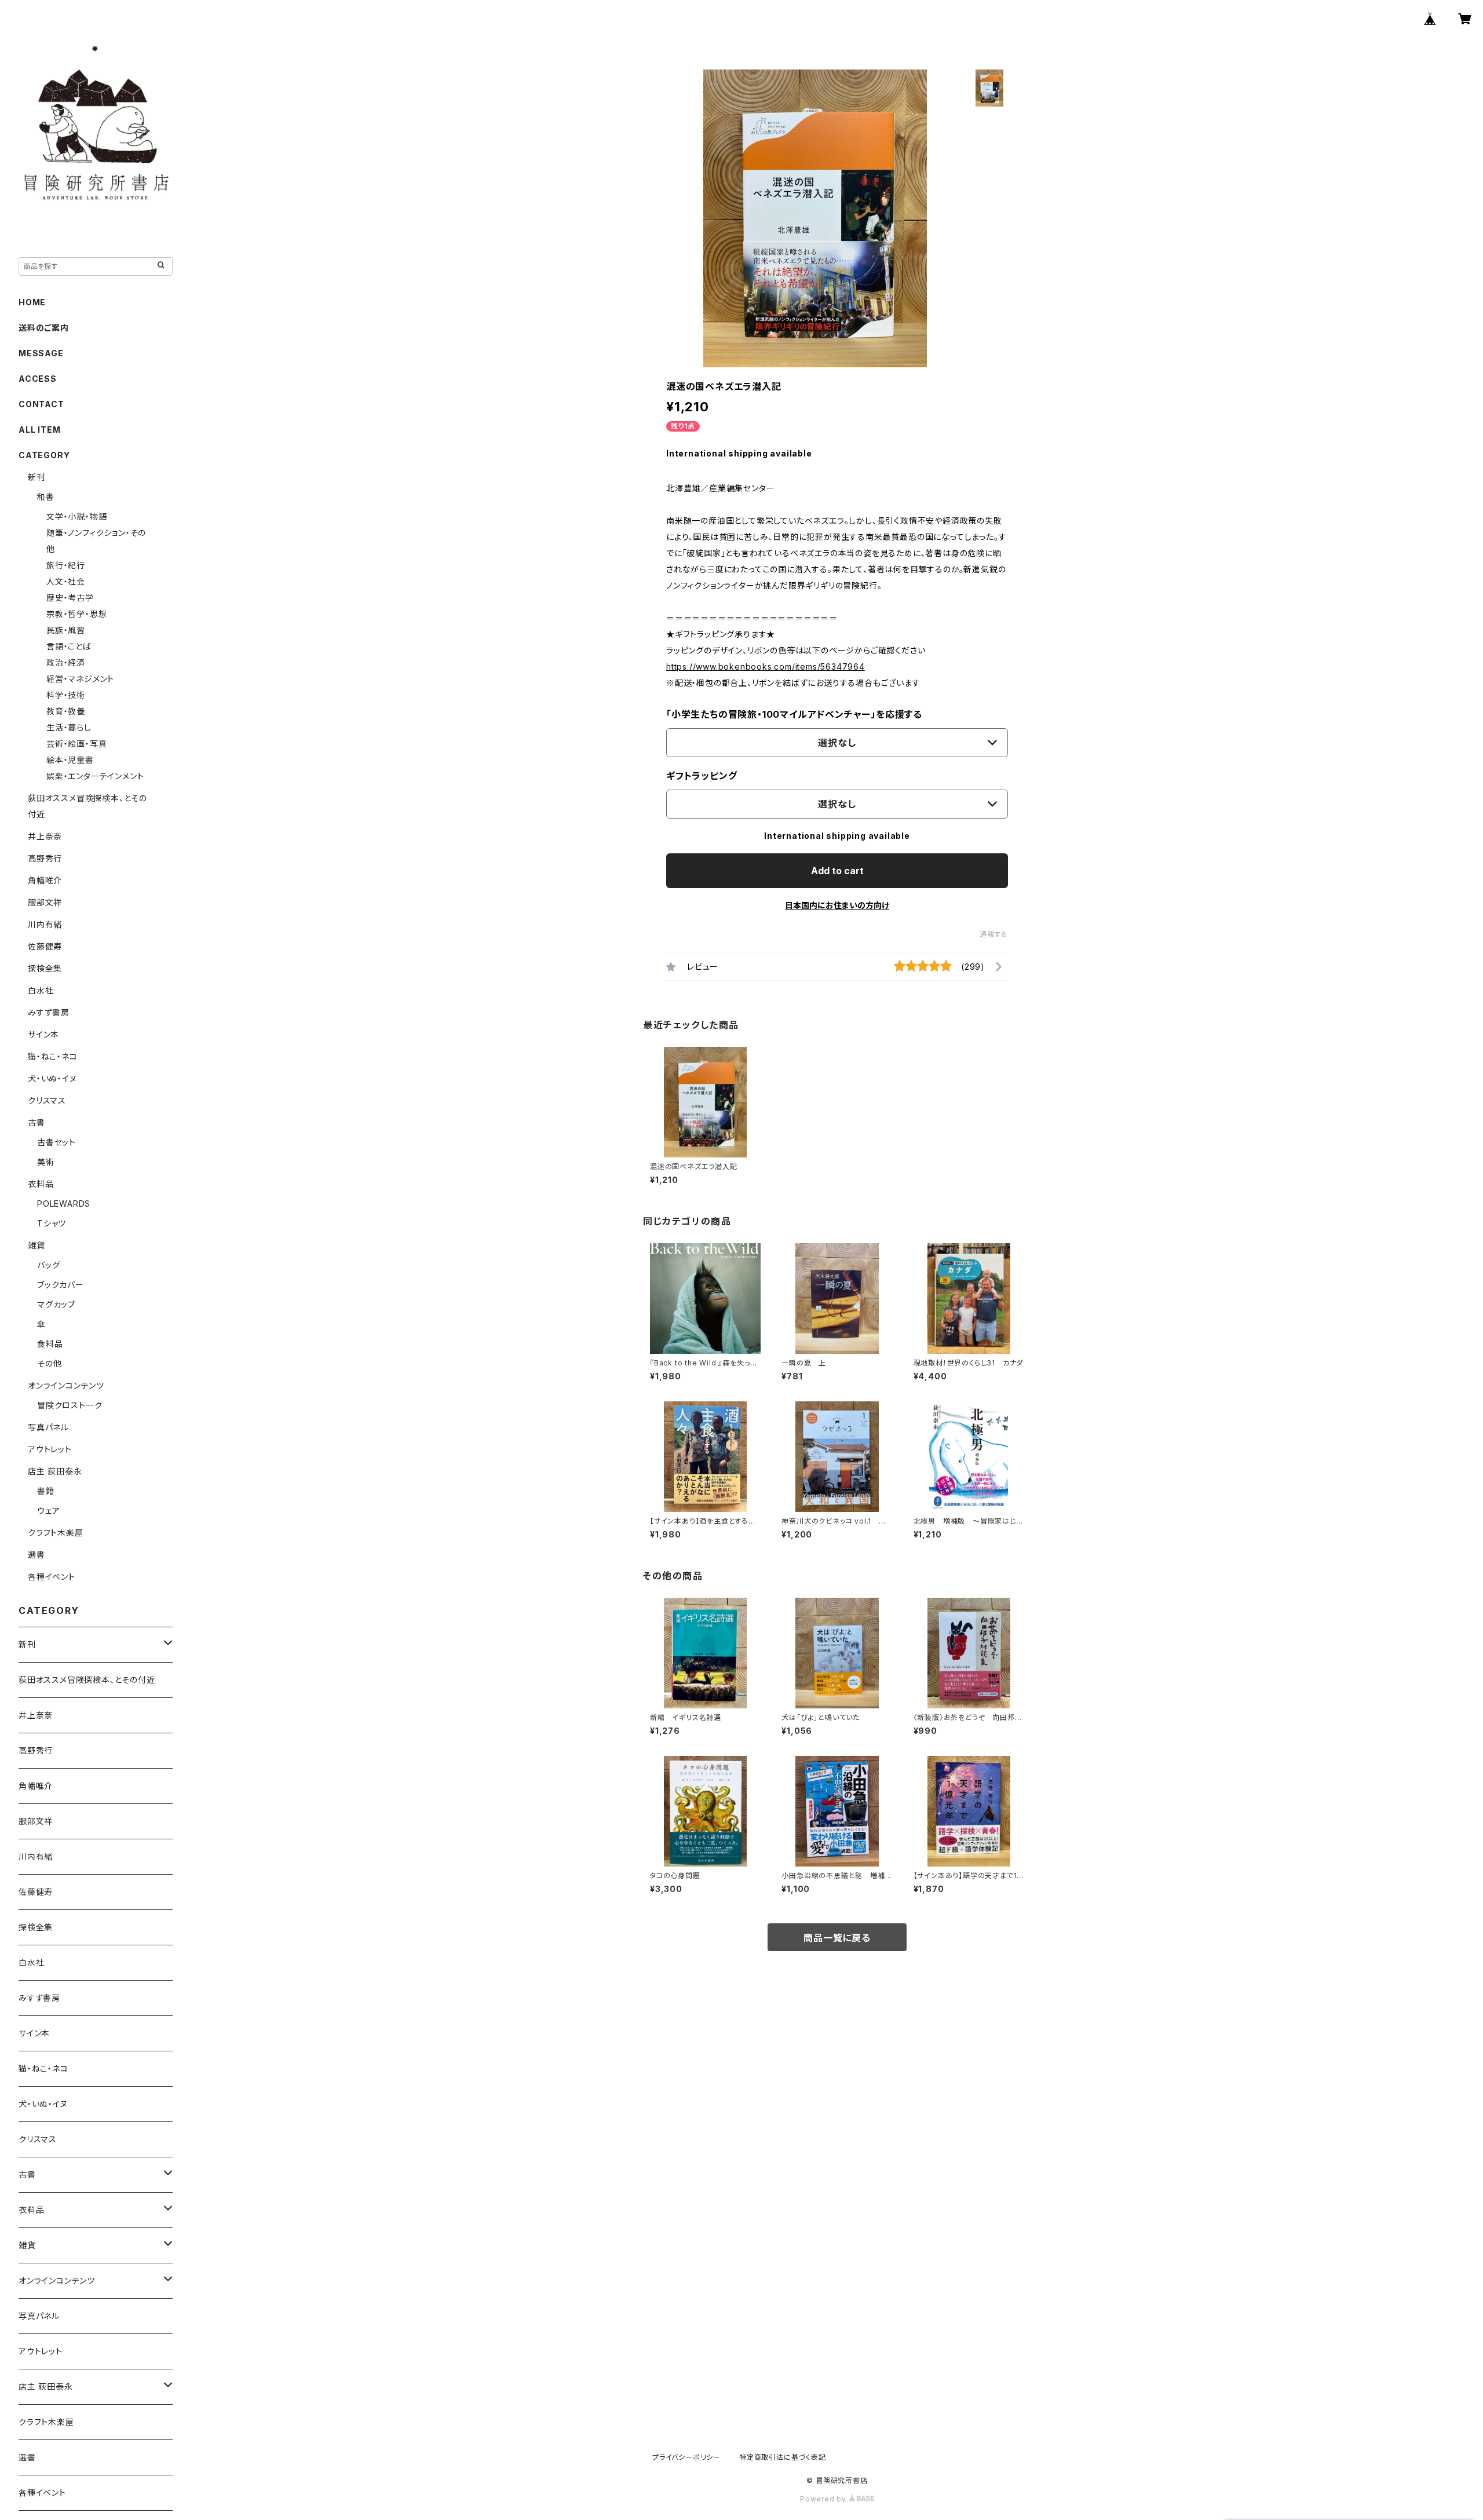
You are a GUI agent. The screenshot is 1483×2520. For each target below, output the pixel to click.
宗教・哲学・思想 (76, 614)
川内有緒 (45, 924)
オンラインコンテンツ (66, 1385)
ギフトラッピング (702, 776)
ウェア (48, 1511)
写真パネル (48, 1427)
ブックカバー (61, 1285)
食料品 (50, 1344)
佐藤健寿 (45, 946)
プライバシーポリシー (686, 2457)
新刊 (36, 477)
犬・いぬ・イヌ (52, 1078)
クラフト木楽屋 (56, 1533)
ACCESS (38, 379)
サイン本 (43, 1034)
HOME (32, 302)
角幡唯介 (45, 880)
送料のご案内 (44, 328)
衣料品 (41, 1184)
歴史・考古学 (70, 598)
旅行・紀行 (66, 565)
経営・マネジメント (80, 679)
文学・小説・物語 (76, 516)
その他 (49, 1363)
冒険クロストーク (70, 1405)
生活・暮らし (69, 727)
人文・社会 (66, 581)
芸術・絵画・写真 (76, 744)
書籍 (46, 1491)
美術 (46, 1162)
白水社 (41, 990)
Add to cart (837, 871)
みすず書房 (49, 1012)
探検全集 (45, 968)
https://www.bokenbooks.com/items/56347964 (766, 666)
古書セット (56, 1142)
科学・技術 (66, 695)
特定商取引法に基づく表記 (783, 2457)
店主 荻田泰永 (55, 1471)
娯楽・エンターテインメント (95, 776)
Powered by (824, 2499)
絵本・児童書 (70, 760)
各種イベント (52, 1577)
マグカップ (56, 1304)
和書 (46, 497)
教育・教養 (66, 711)
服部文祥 (45, 902)
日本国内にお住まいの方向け (837, 905)
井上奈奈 (45, 836)
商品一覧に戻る (837, 1938)
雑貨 (36, 1245)
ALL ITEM (39, 430)
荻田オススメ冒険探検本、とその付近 (87, 1680)
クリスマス (47, 1100)
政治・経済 (66, 662)
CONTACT (41, 404)
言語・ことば (69, 646)
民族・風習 (66, 630)
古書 (36, 1122)
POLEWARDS (64, 1204)
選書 (36, 1555)
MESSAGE (41, 353)
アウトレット (50, 1449)
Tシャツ (52, 1223)
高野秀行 (45, 858)
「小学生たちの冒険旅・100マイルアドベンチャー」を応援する (794, 714)
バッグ (48, 1265)
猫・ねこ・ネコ (53, 1056)
